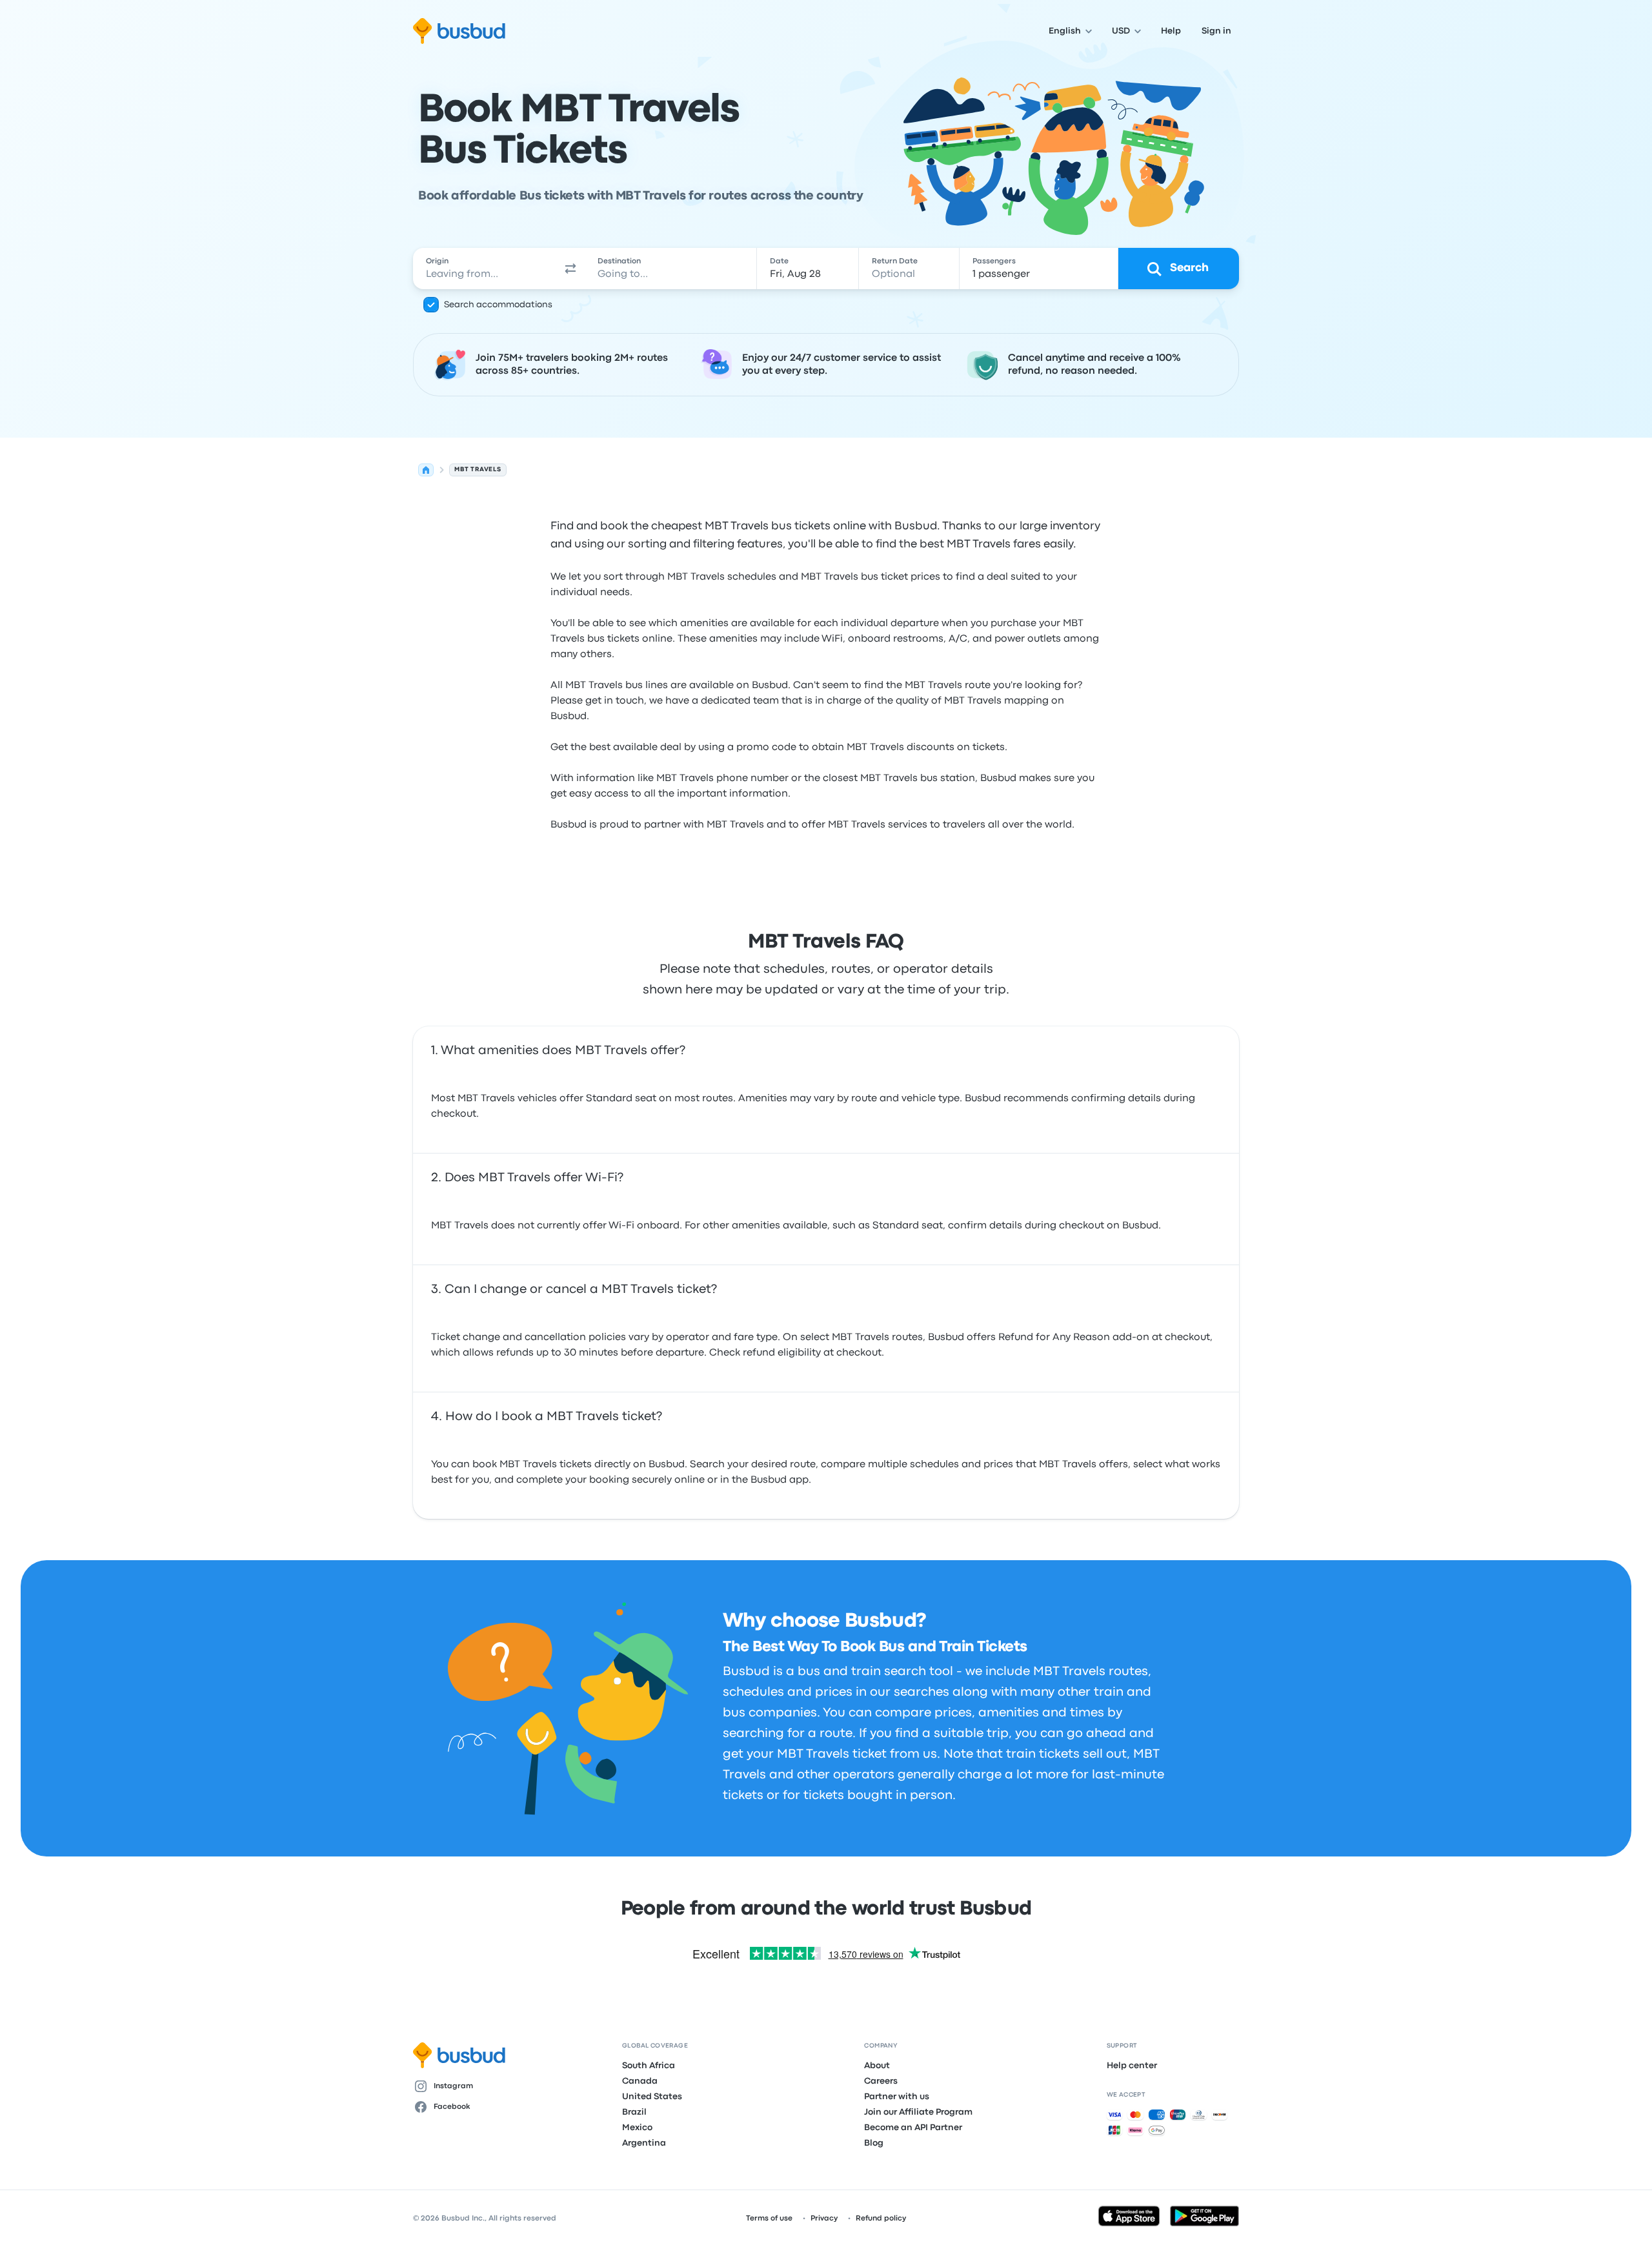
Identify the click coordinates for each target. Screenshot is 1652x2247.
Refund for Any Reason (1054, 1337)
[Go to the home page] (459, 31)
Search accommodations (498, 305)
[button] (570, 269)
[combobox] (485, 269)
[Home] (426, 470)
